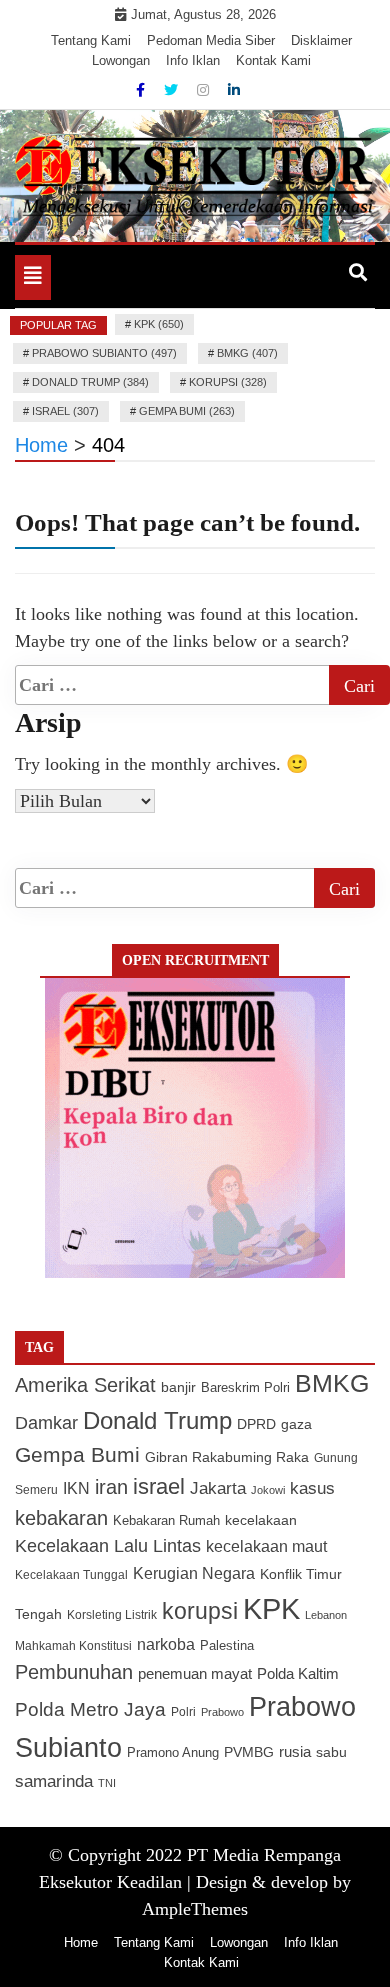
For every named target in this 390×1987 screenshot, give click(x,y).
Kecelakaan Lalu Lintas (108, 1546)
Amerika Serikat (85, 1385)
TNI (107, 1783)
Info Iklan (193, 60)
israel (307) (65, 411)
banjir (178, 1387)
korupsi (200, 1611)
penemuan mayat (195, 1673)
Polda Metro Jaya (90, 1709)
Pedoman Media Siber (211, 40)
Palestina (227, 1646)
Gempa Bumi (77, 1454)
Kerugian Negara (194, 1573)
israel (159, 1486)
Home (81, 1942)
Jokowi (268, 1490)
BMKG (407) (247, 353)
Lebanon (326, 1615)
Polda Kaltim (298, 1673)
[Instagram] (205, 90)
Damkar (46, 1422)
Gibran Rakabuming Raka (227, 1457)
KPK (271, 1608)
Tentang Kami (91, 40)
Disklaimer (321, 40)
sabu (331, 1752)
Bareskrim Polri (245, 1387)
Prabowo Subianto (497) (104, 353)
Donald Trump (157, 1420)
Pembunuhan (74, 1672)
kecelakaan (261, 1520)
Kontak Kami (273, 60)
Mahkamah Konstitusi (73, 1646)
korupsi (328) (228, 382)
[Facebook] (142, 90)
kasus (312, 1488)
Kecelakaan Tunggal (71, 1575)
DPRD (256, 1424)
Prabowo (222, 1712)
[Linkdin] (234, 90)
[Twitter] (173, 90)
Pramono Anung (173, 1753)
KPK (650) (159, 324)
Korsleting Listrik (112, 1615)
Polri (183, 1712)
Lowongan (121, 60)
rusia (295, 1752)
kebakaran (61, 1518)
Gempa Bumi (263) (187, 411)
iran (111, 1487)
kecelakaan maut (266, 1546)
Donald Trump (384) (90, 382)
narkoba (166, 1644)
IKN (76, 1488)
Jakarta (218, 1488)
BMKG (332, 1383)
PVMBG (249, 1752)
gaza (296, 1424)
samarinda (54, 1781)
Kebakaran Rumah (166, 1520)
